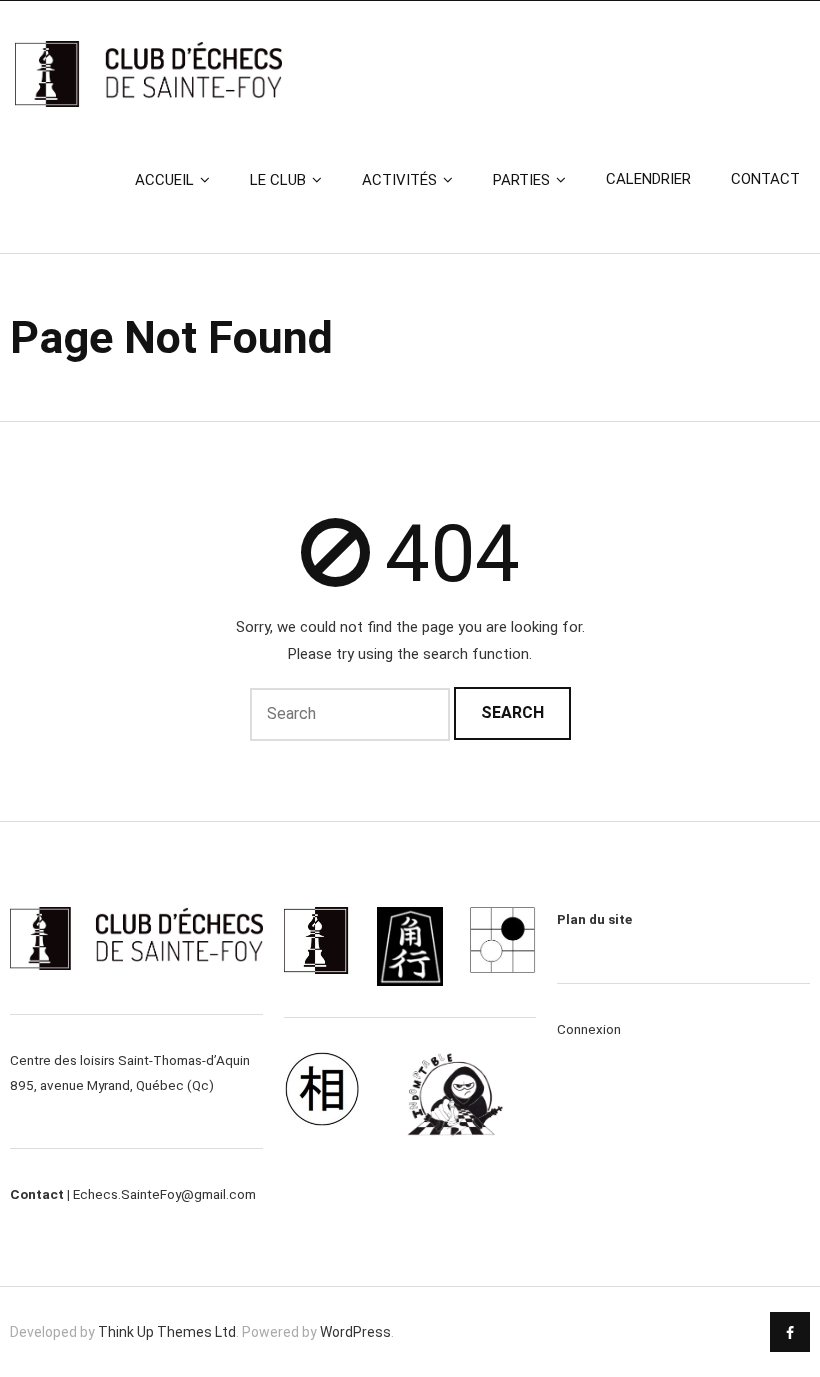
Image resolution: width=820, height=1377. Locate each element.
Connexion (589, 1029)
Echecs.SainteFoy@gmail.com (164, 1194)
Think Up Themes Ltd (167, 1332)
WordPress (355, 1332)
